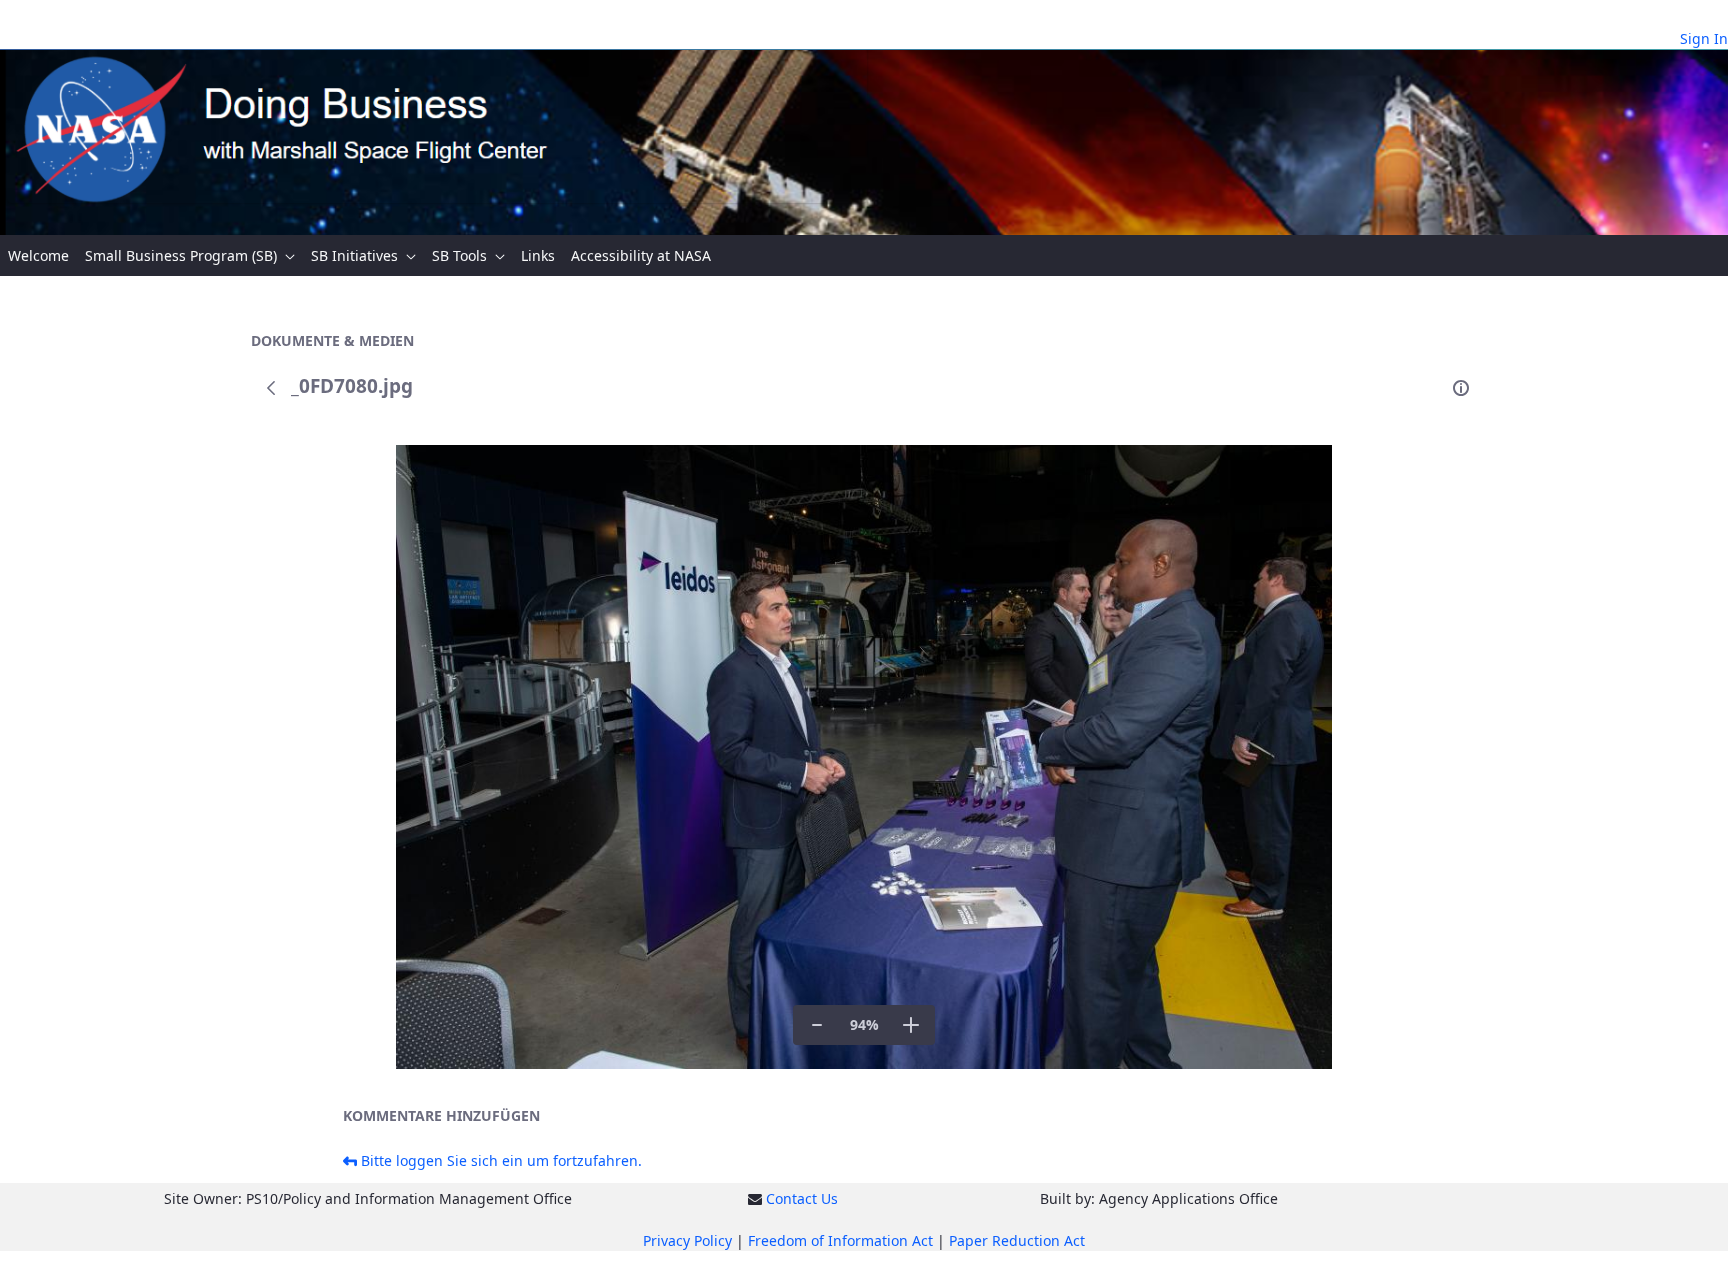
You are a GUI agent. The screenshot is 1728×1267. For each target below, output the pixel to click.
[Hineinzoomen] (911, 1025)
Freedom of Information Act (840, 1240)
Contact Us (802, 1198)
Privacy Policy (687, 1240)
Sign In (1704, 38)
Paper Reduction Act (1017, 1240)
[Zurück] (271, 388)
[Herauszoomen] (817, 1025)
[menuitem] (38, 255)
